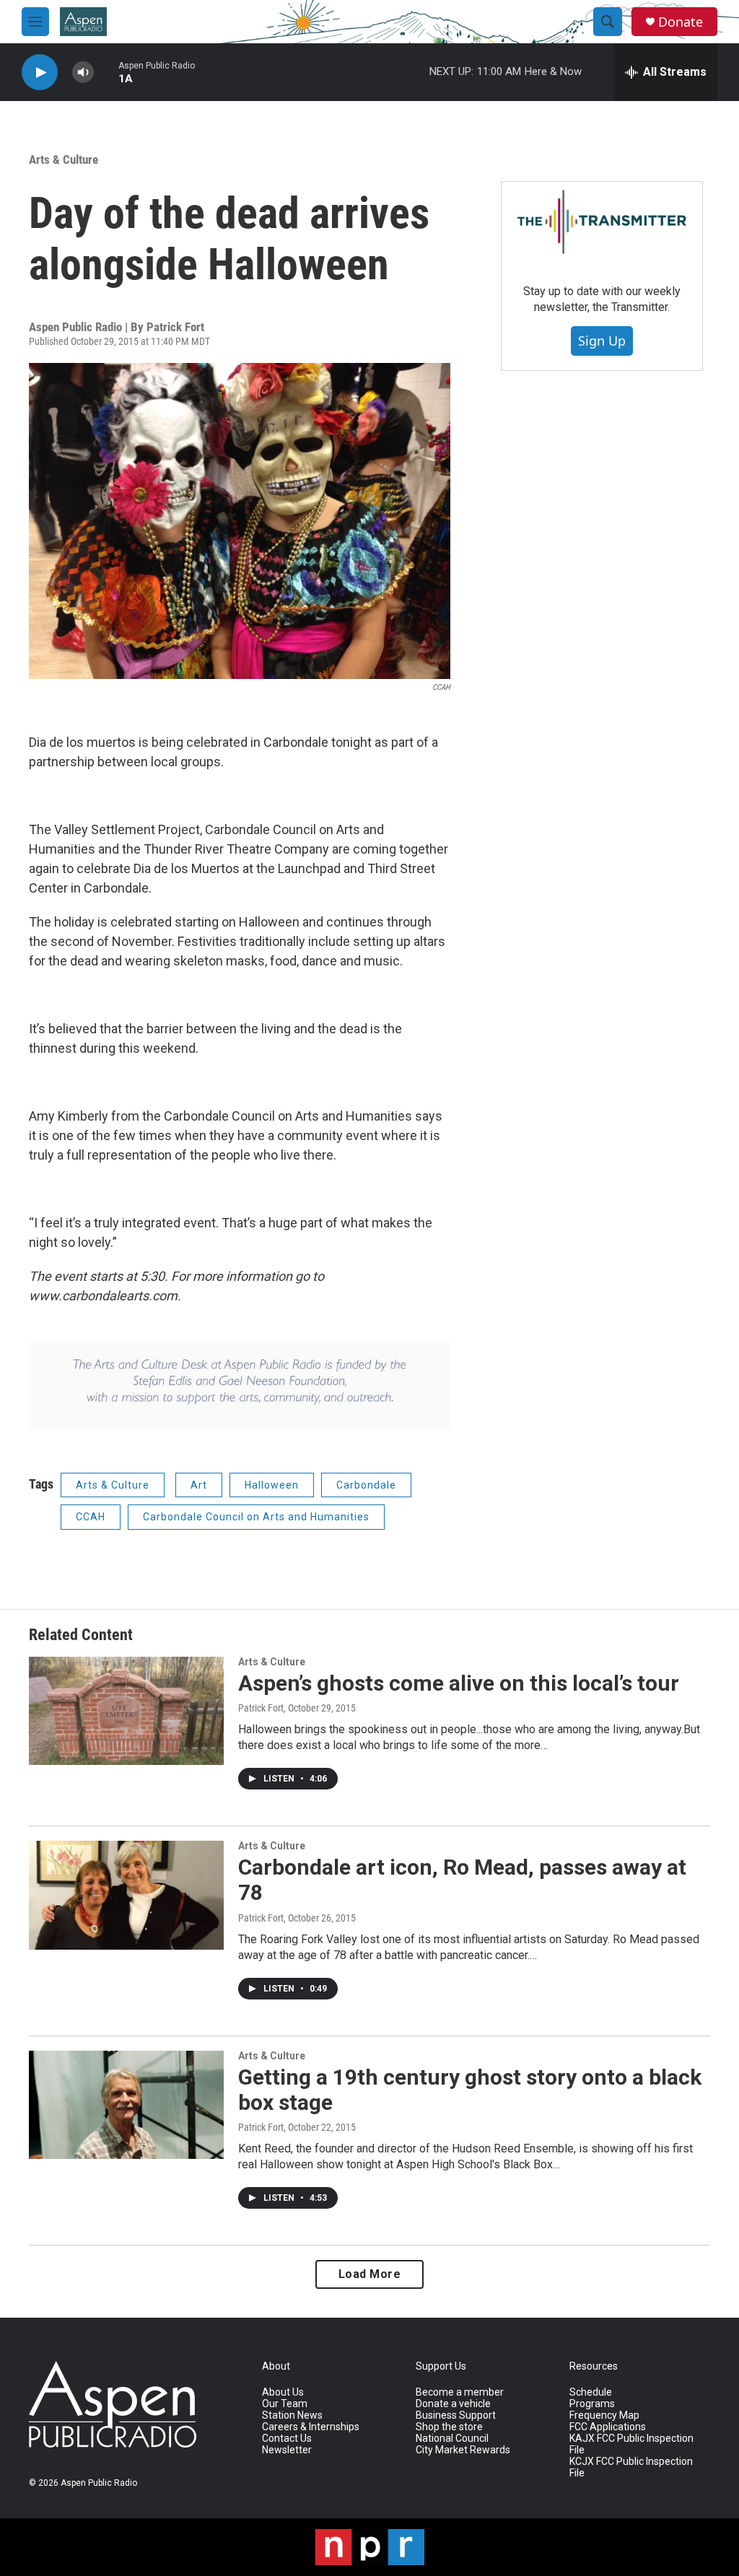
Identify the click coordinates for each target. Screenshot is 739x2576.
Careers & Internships (311, 2427)
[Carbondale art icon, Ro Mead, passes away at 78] (126, 1895)
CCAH (91, 1517)
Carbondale (366, 1485)
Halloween (272, 1485)
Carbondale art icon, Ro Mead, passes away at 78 (462, 1880)
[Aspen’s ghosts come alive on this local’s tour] (126, 1711)
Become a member (460, 2392)
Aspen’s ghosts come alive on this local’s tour (459, 1683)
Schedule (591, 2392)
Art (199, 1485)
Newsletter (287, 2450)
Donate (681, 22)
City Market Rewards (463, 2450)
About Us (283, 2392)
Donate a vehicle (453, 2404)
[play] (40, 73)
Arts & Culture (64, 159)
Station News (292, 2415)
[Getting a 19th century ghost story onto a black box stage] (126, 2105)
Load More (370, 2274)
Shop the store (449, 2427)
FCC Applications (608, 2427)
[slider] (106, 72)
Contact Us (287, 2439)
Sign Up (602, 341)
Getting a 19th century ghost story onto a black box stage (470, 2090)
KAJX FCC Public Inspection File (631, 2444)
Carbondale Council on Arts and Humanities (256, 1517)
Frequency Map (604, 2415)
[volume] (83, 73)
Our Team (285, 2404)
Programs (592, 2404)
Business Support (456, 2415)
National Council (452, 2439)
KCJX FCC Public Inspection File (631, 2467)
